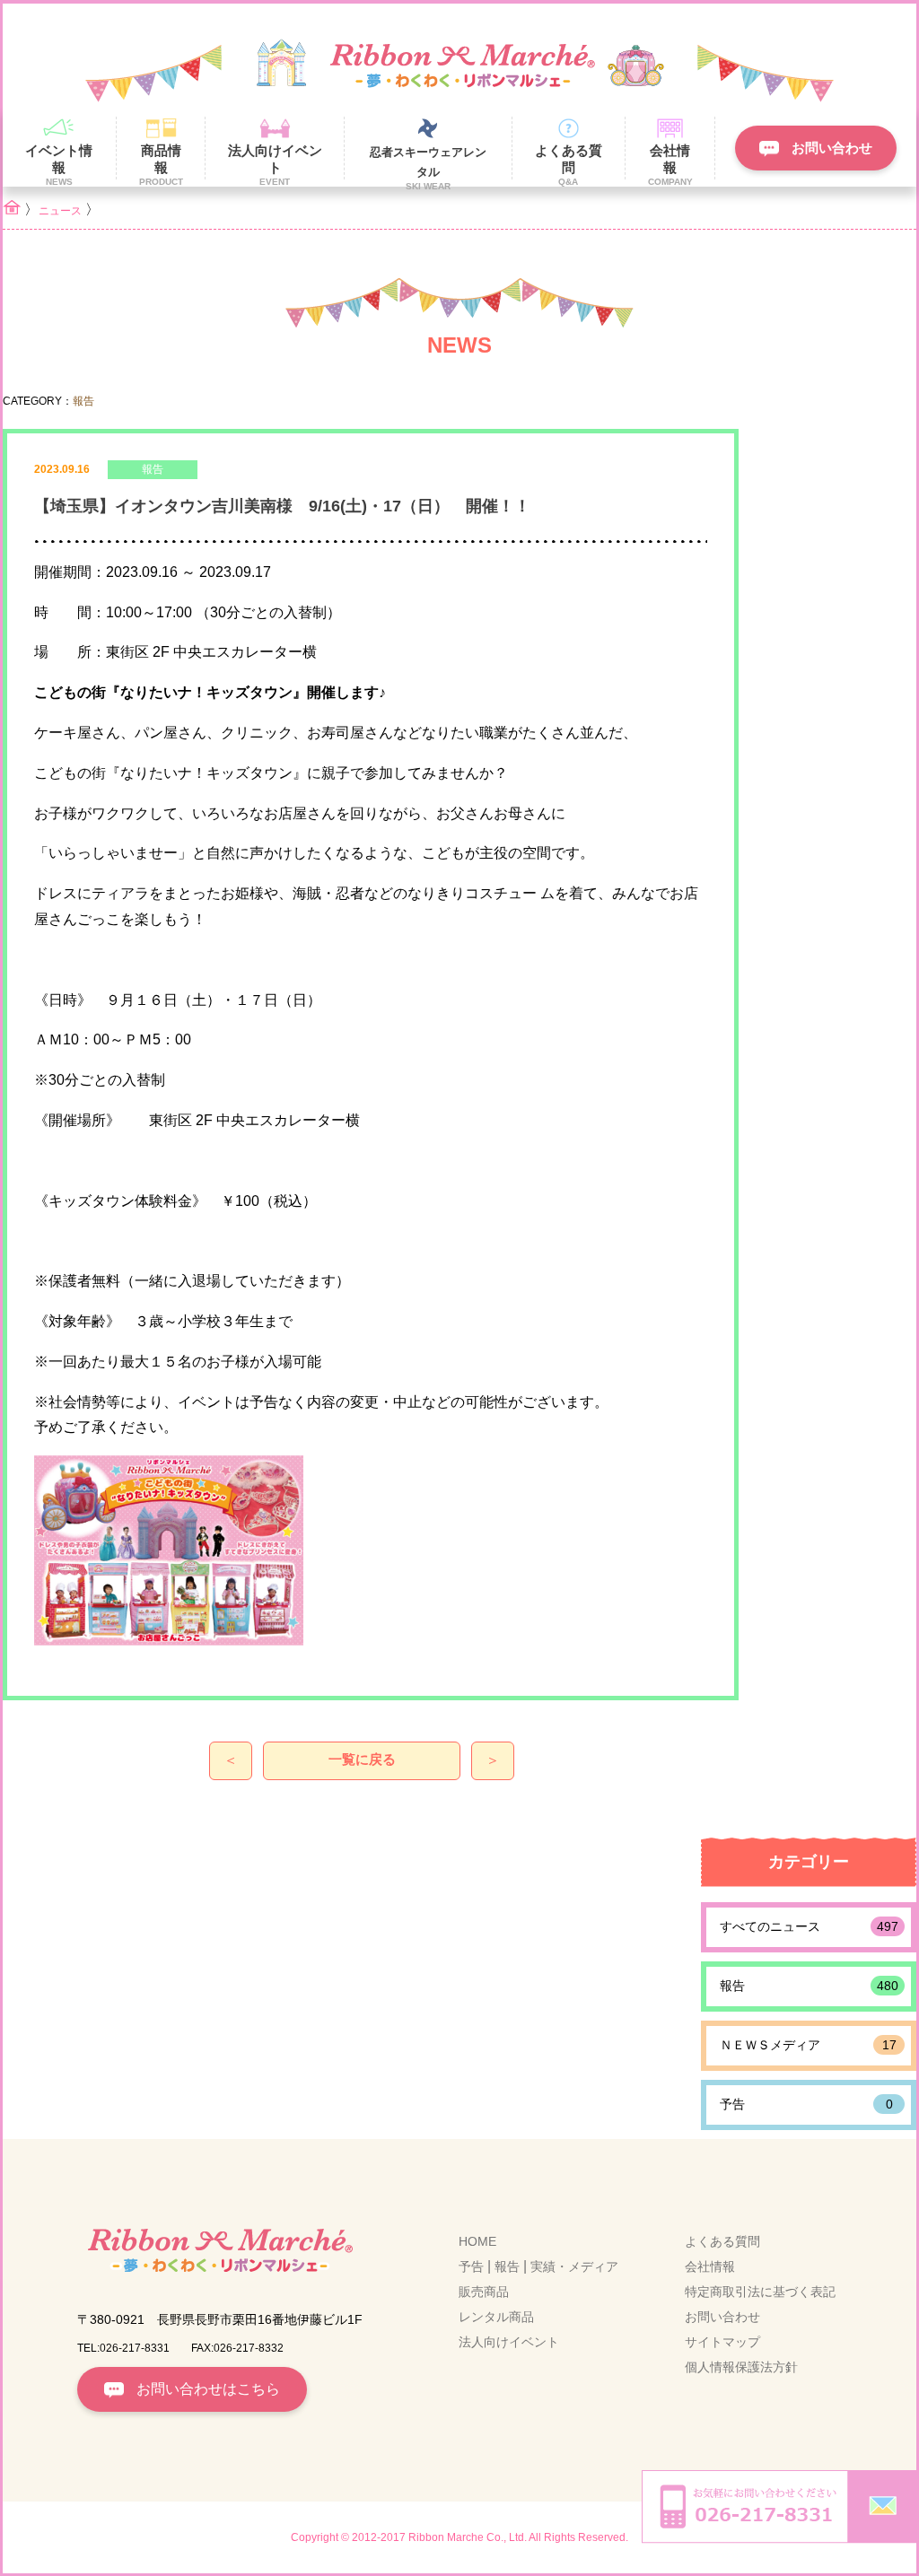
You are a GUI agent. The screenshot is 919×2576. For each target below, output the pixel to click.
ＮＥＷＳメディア (808, 2045)
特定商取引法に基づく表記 (760, 2292)
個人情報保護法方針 (741, 2367)
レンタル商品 (496, 2317)
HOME (477, 2241)
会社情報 (710, 2266)
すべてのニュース (809, 1926)
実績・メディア (574, 2266)
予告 (806, 2104)
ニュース (60, 211)
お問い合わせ (722, 2317)
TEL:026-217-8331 (123, 2348)
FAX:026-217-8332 (237, 2348)
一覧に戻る (362, 1759)
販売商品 (484, 2292)
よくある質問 (722, 2241)
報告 (809, 1986)
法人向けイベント (509, 2342)
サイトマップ (722, 2342)
